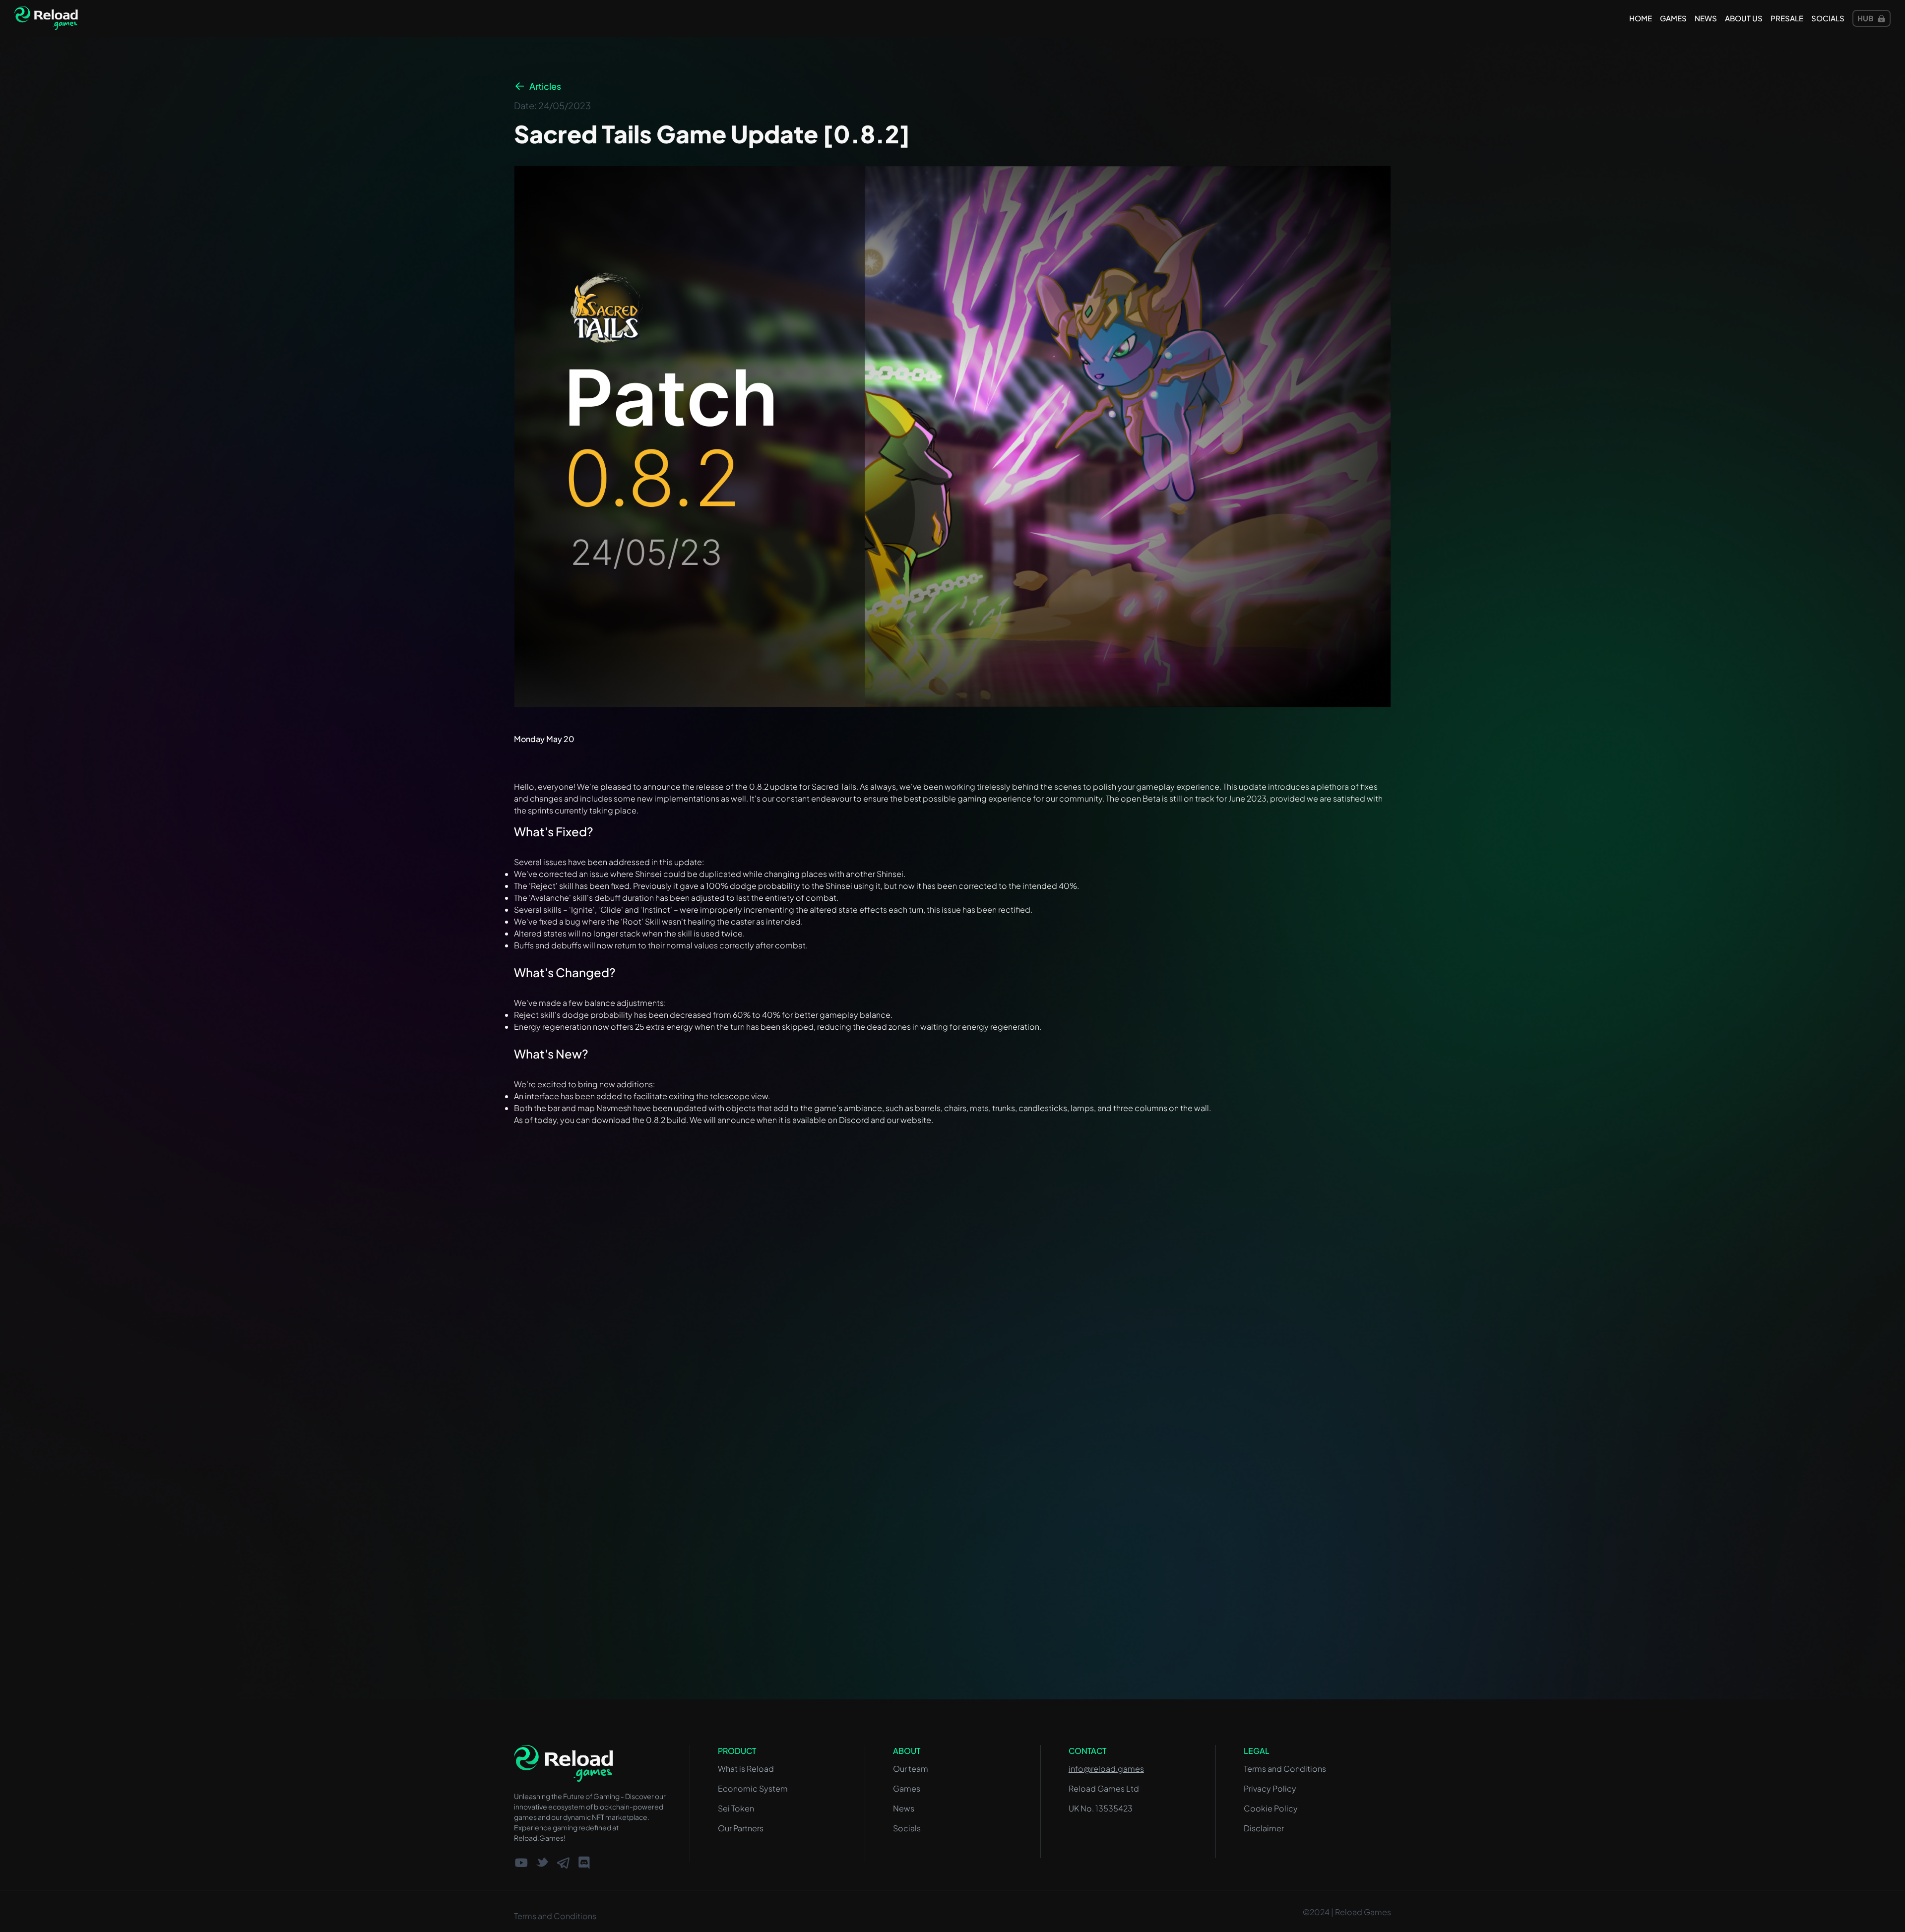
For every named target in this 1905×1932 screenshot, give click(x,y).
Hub (1865, 18)
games (1673, 18)
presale (1787, 18)
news (1706, 18)
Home (1641, 18)
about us (1744, 18)
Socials (1828, 18)
